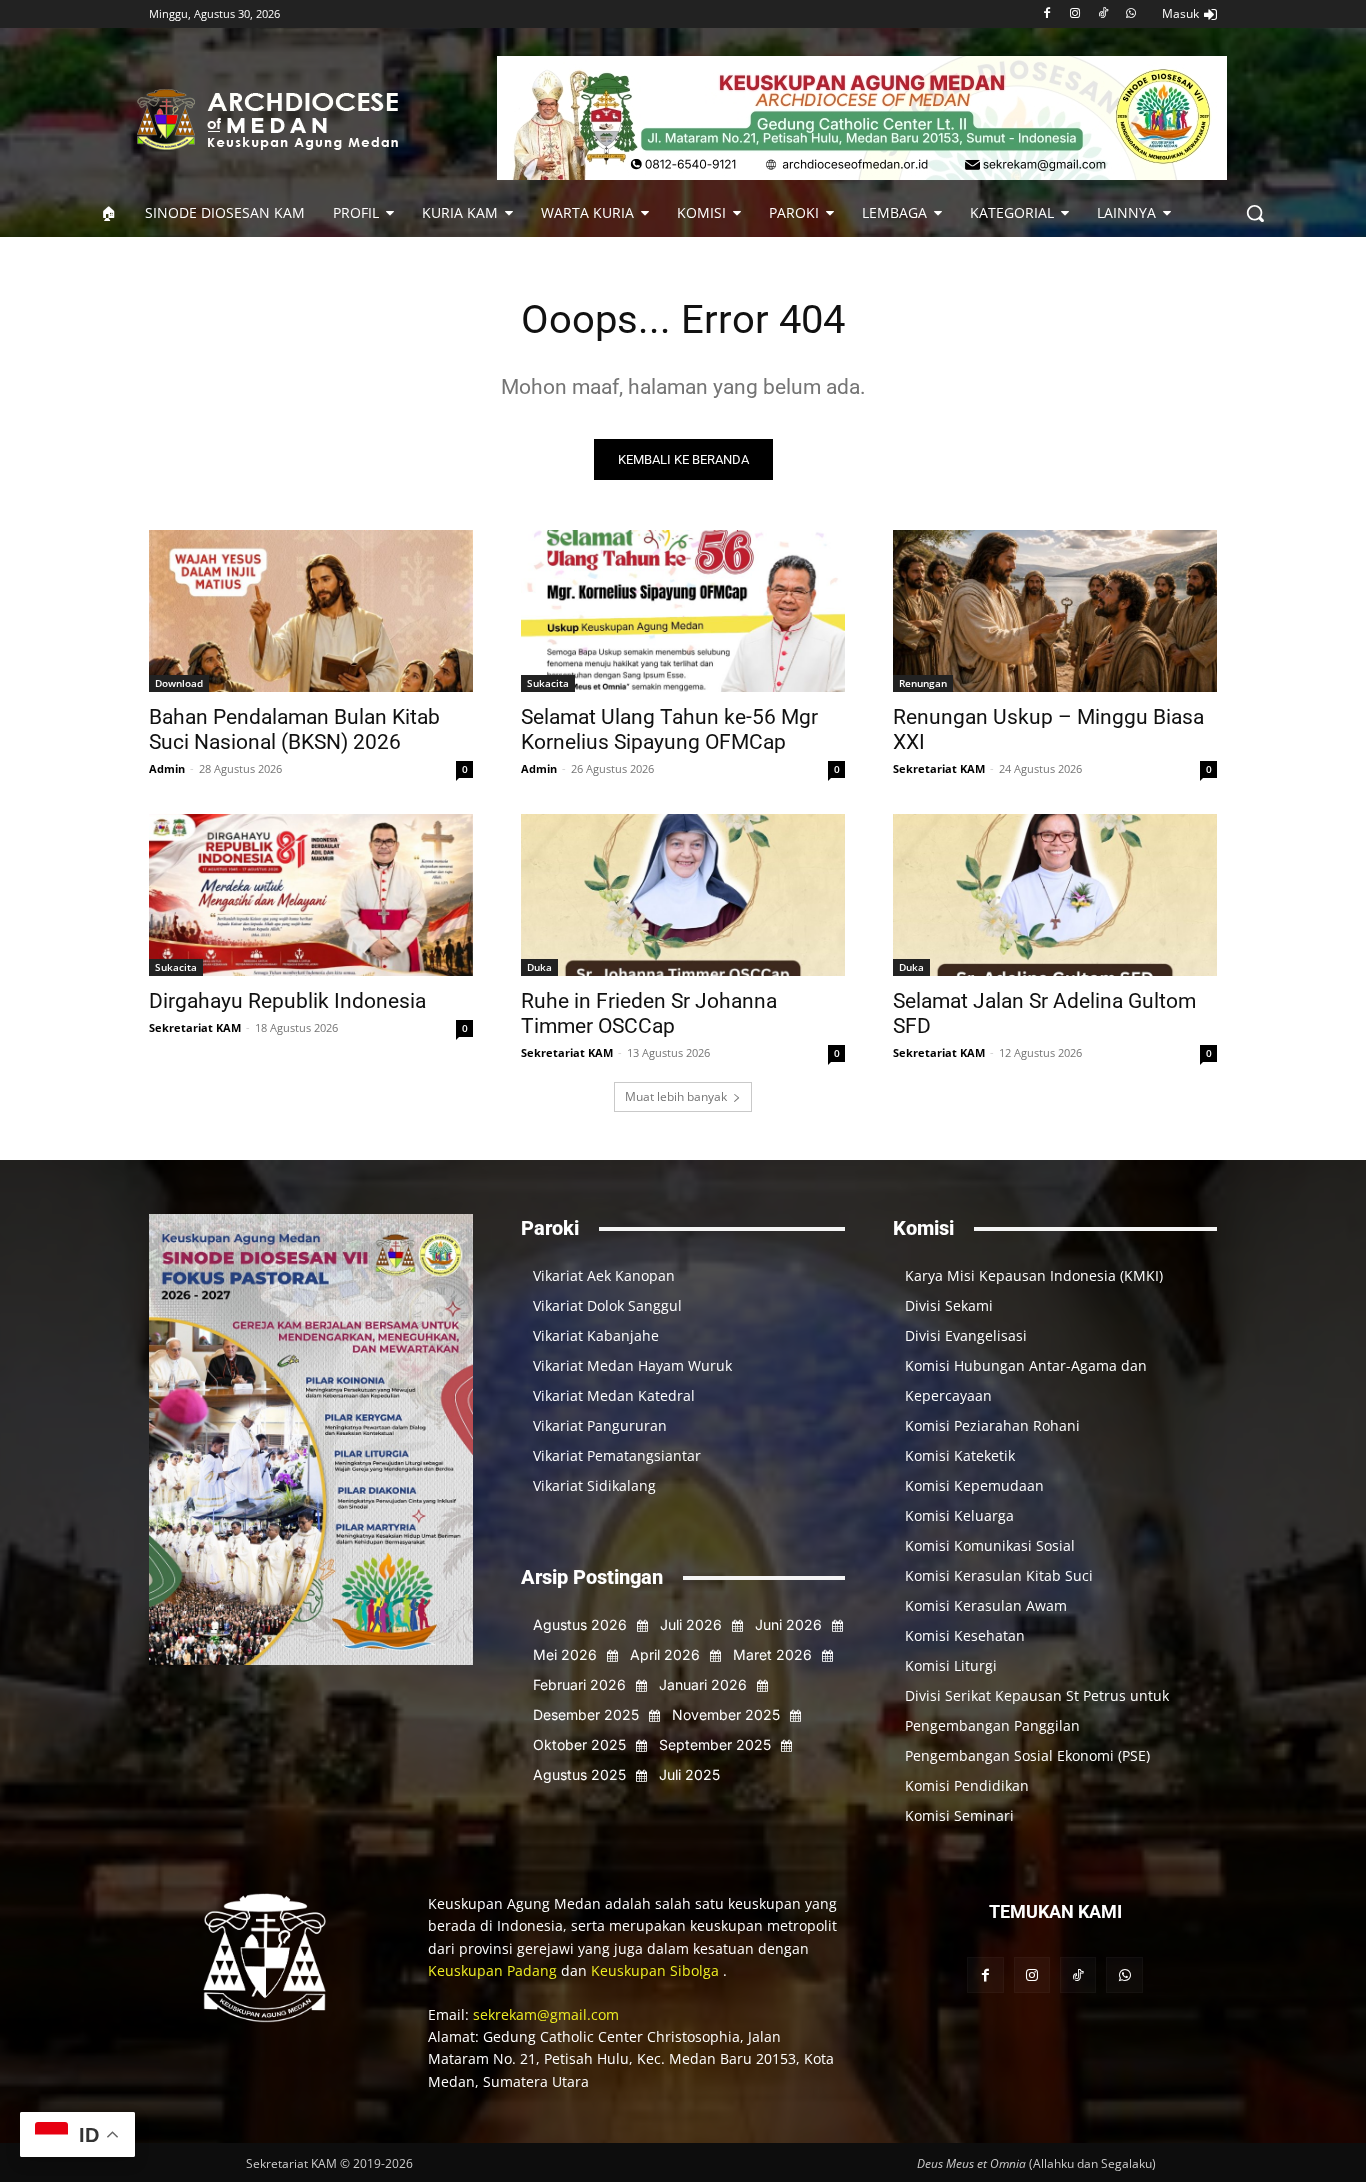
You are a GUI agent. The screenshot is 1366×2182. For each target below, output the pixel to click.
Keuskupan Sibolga (657, 1970)
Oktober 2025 (579, 1744)
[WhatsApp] (1130, 14)
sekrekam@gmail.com (546, 2014)
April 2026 (665, 1654)
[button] (1255, 213)
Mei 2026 (565, 1654)
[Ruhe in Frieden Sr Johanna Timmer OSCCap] (683, 895)
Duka (539, 967)
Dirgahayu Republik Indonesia (287, 1001)
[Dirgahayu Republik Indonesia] (311, 895)
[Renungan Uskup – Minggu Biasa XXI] (1055, 611)
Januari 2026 (703, 1684)
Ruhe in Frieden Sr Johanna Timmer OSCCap (649, 1013)
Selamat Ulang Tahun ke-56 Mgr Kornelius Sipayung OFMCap (669, 729)
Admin (167, 768)
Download (179, 683)
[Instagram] (1075, 14)
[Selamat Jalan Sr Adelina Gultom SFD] (1055, 895)
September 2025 (715, 1744)
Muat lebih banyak (676, 1096)
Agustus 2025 (579, 1774)
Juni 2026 (788, 1624)
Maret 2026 (772, 1654)
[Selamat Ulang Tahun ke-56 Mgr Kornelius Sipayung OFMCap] (683, 611)
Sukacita (548, 683)
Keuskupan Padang (494, 1970)
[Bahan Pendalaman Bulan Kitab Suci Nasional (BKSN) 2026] (311, 611)
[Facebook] (1047, 14)
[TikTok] (1102, 14)
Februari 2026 (579, 1684)
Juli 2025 (689, 1774)
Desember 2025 (586, 1714)
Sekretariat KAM (939, 768)
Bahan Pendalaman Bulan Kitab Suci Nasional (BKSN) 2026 (294, 729)
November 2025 (726, 1714)
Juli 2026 (691, 1624)
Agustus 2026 (580, 1624)
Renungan (923, 683)
